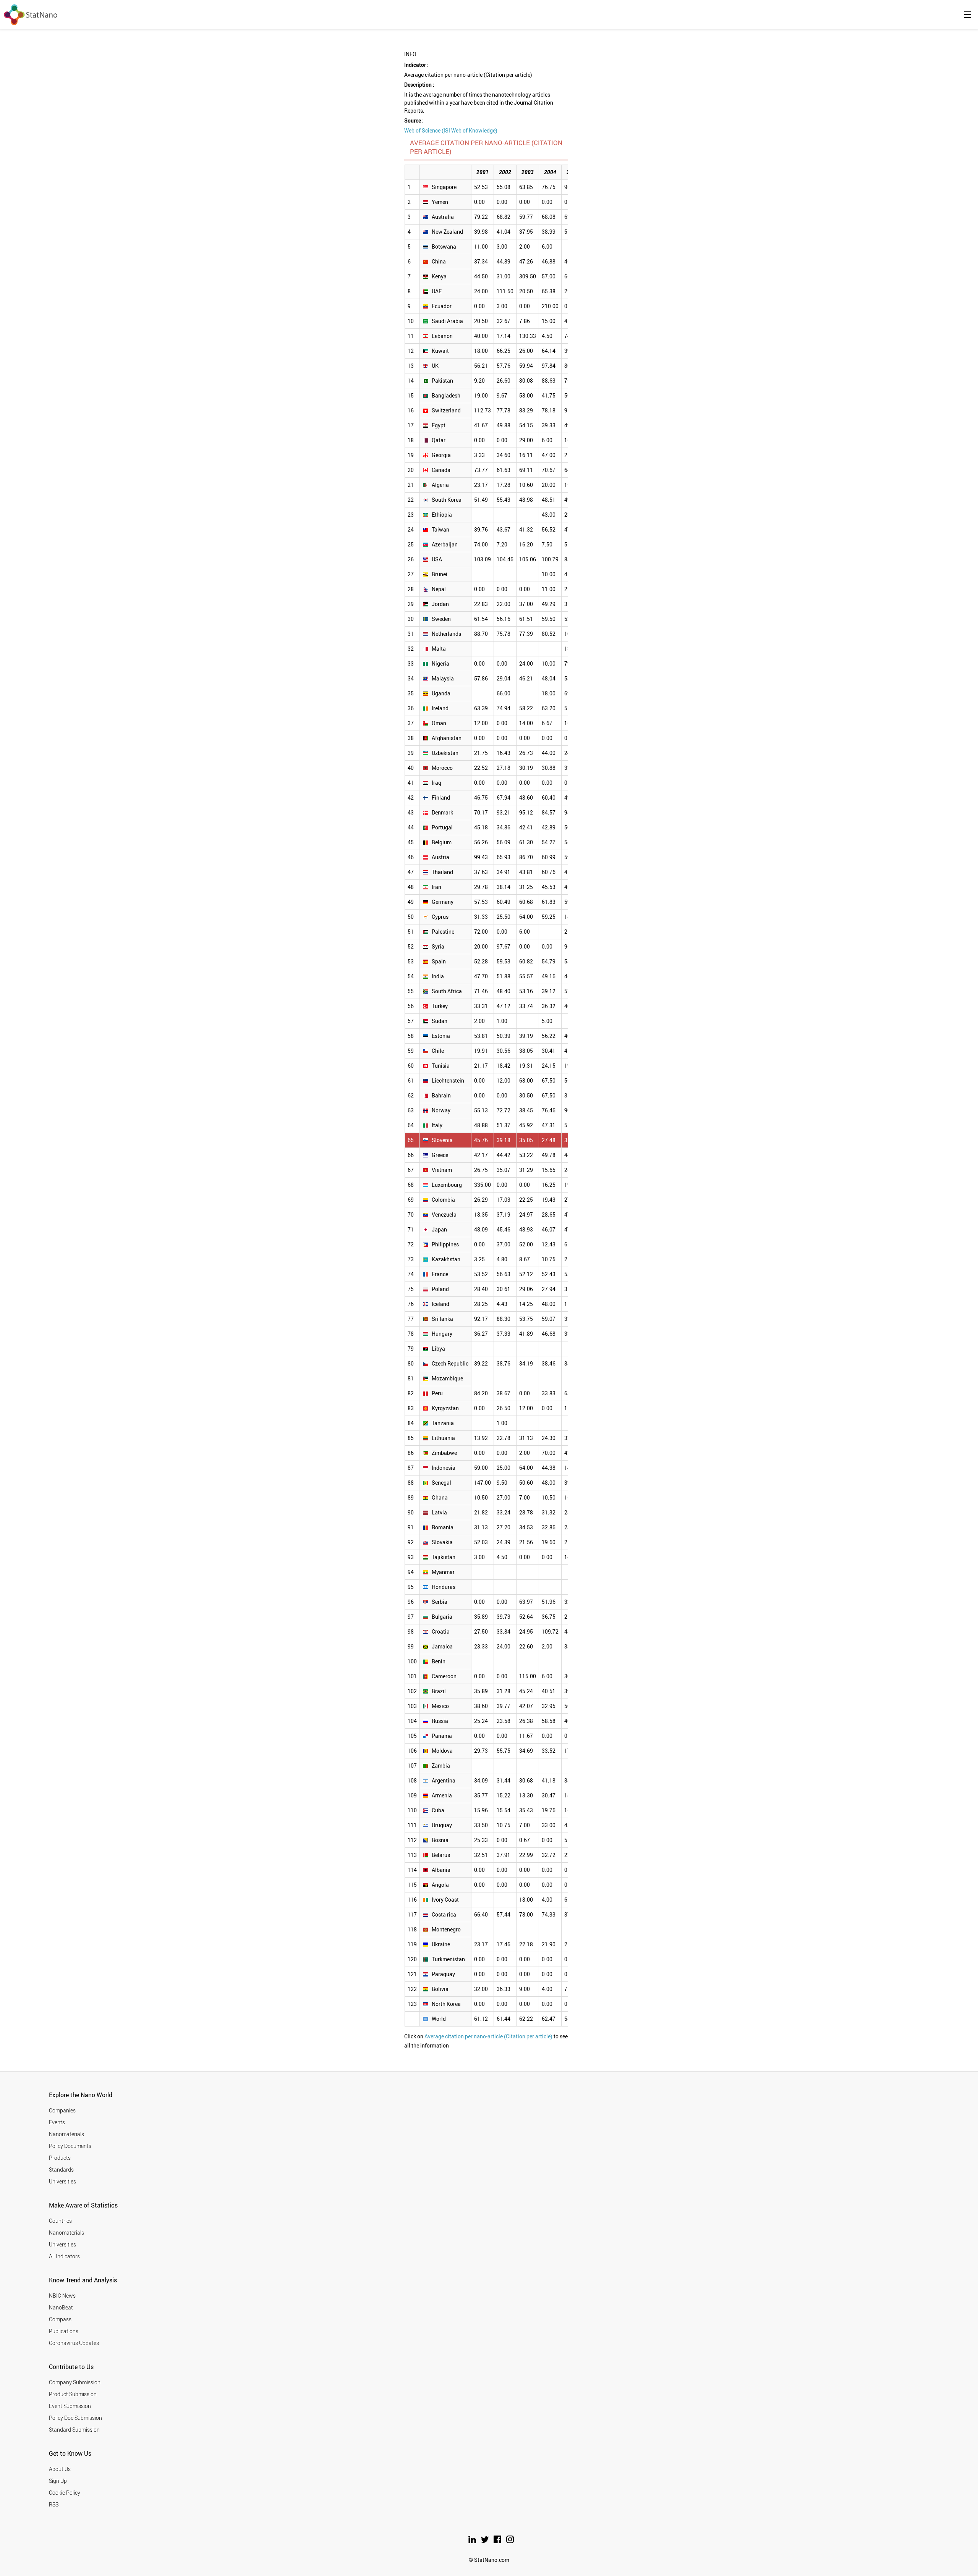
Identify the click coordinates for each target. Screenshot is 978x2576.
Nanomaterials (66, 2134)
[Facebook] (498, 2541)
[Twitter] (485, 2541)
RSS (54, 2504)
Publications (64, 2331)
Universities (62, 2181)
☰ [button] (968, 15)
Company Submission (75, 2382)
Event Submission (70, 2406)
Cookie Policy (65, 2493)
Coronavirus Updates (74, 2343)
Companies (62, 2110)
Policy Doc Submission (75, 2418)
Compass (60, 2319)
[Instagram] (510, 2541)
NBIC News (62, 2296)
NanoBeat (61, 2307)
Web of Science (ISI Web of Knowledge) (451, 130)
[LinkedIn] (473, 2541)
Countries (60, 2221)
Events (57, 2122)
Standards (61, 2170)
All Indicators (64, 2256)
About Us (60, 2469)
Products (60, 2158)
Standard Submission (74, 2430)
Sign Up (58, 2481)
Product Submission (73, 2394)
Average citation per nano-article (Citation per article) (488, 2036)
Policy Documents (70, 2146)
